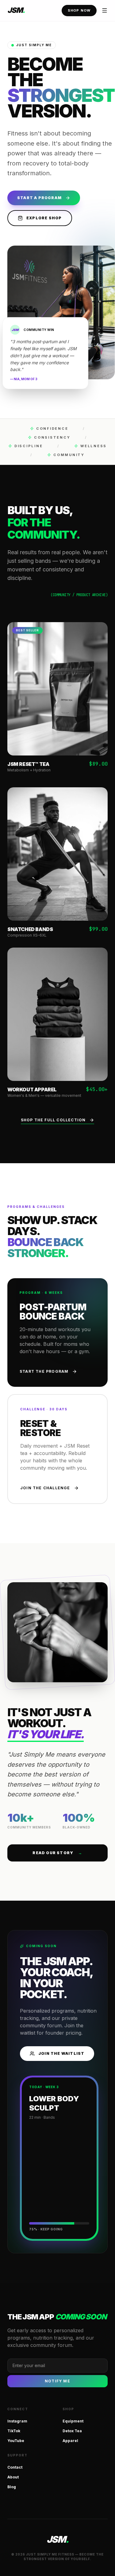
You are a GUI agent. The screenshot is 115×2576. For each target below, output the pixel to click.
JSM (16, 10)
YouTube (16, 2441)
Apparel (70, 2441)
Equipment (73, 2421)
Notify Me (57, 2381)
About (13, 2477)
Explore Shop (44, 218)
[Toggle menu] (105, 10)
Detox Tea (72, 2431)
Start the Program (44, 1371)
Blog (12, 2487)
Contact (15, 2467)
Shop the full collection (53, 1120)
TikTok (14, 2431)
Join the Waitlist (61, 2053)
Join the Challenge (45, 1488)
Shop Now (79, 10)
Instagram (17, 2421)
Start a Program (39, 198)
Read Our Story (57, 1853)
